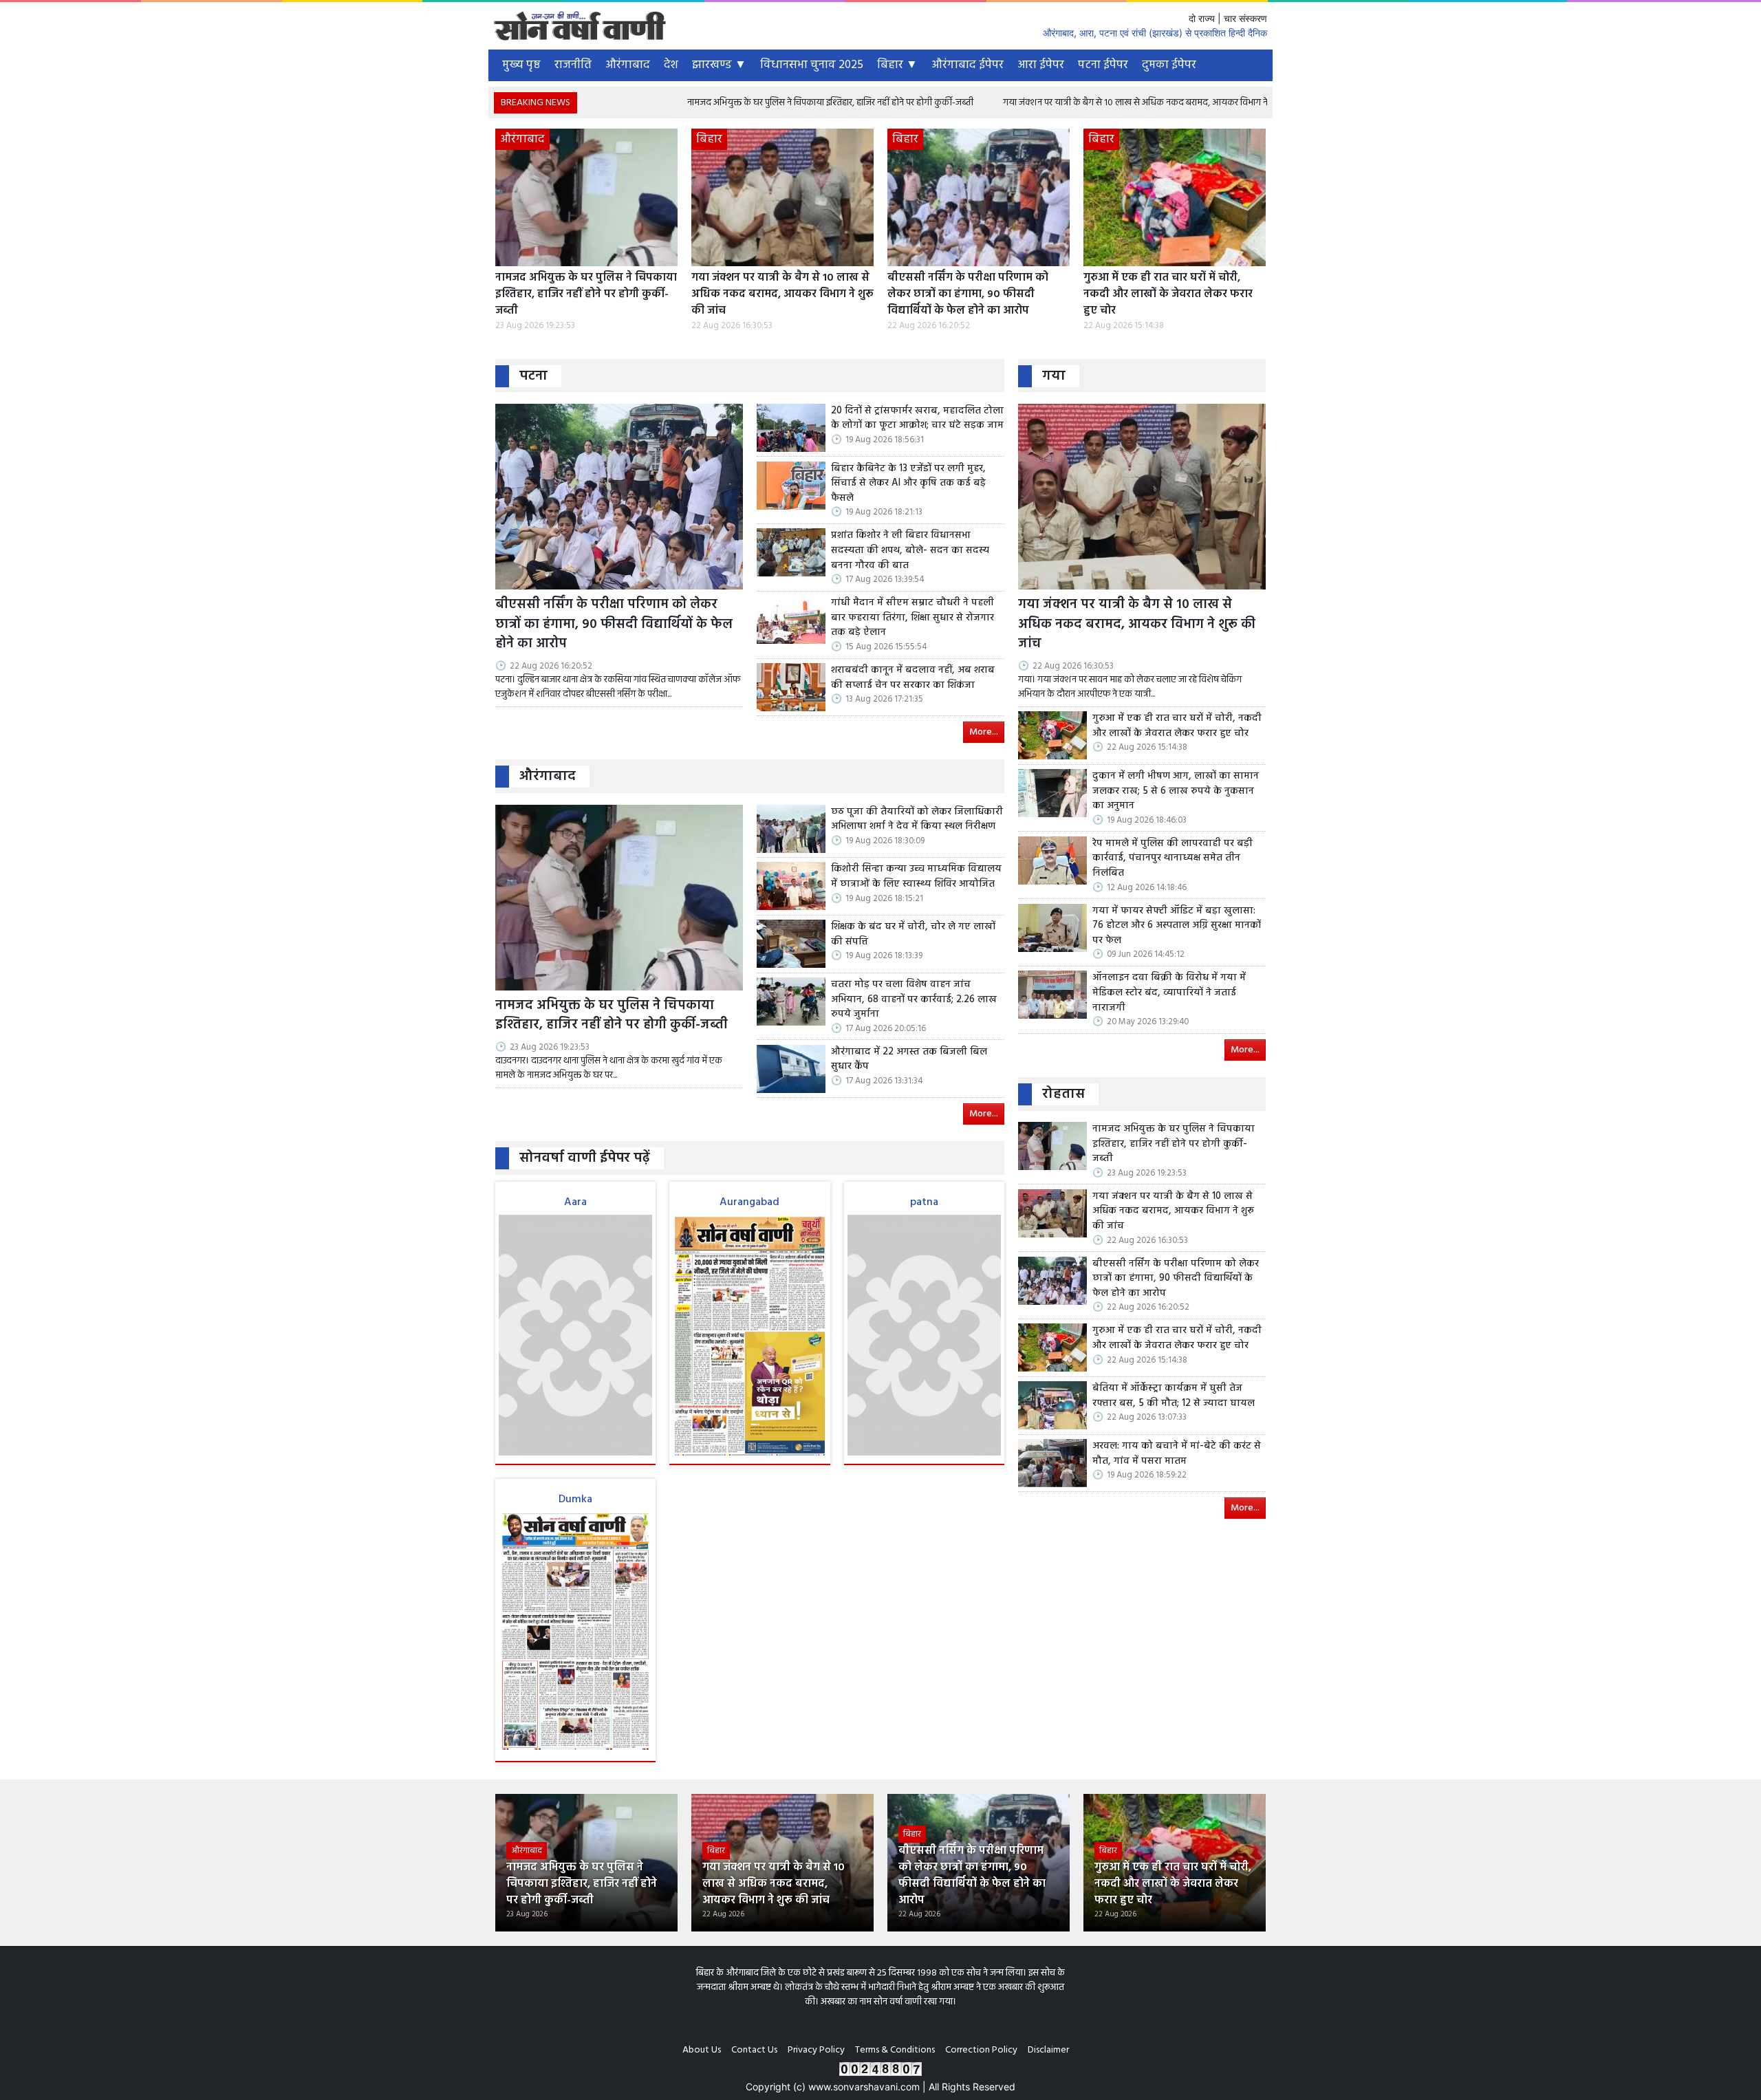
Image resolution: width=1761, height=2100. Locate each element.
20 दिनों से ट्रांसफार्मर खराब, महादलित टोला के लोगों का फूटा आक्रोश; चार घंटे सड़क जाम (917, 419)
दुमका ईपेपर (1169, 65)
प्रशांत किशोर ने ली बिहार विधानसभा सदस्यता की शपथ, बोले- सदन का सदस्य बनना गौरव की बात (910, 551)
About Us (702, 2050)
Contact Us (754, 2050)
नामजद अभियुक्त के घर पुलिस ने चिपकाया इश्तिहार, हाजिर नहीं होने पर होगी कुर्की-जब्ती (724, 103)
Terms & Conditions (895, 2050)
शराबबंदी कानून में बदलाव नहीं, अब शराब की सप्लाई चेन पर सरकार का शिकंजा (913, 678)
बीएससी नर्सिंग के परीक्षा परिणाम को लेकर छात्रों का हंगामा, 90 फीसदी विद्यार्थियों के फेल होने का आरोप (968, 294)
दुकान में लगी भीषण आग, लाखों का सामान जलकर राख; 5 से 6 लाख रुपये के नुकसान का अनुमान (1176, 791)
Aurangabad (749, 1202)
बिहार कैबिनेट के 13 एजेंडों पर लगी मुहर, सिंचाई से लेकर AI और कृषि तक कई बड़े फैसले (908, 484)
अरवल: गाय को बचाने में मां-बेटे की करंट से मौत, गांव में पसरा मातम (1177, 1454)
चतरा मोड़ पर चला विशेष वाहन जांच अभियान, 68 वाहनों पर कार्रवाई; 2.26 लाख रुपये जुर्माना (914, 1000)
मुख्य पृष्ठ (521, 65)
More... (984, 732)
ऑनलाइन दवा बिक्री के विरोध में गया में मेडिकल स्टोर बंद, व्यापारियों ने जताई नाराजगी (1169, 993)
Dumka (575, 1500)
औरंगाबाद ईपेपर (968, 65)
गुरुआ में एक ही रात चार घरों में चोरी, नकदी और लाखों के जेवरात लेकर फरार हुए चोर (1168, 294)
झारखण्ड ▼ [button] (719, 65)
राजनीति (573, 65)
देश (671, 65)
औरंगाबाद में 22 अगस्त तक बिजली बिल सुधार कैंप (909, 1060)
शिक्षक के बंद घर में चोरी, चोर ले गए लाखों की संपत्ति (913, 934)
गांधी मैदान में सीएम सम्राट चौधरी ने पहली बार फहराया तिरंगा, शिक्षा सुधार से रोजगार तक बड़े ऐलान (912, 618)
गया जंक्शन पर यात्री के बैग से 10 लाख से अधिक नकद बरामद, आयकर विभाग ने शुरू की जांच (1050, 103)
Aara (575, 1202)
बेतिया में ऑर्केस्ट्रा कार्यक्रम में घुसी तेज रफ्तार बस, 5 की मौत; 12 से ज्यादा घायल (1174, 1396)
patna (924, 1202)
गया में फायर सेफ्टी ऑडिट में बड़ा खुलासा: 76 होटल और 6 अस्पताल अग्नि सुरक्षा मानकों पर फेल (1177, 926)
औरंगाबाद (628, 65)
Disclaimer (1048, 2050)
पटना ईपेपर (1103, 65)
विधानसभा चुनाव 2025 (812, 65)
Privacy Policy (816, 2050)
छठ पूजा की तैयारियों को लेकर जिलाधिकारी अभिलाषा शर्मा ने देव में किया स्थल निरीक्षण (917, 820)
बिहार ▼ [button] (897, 65)
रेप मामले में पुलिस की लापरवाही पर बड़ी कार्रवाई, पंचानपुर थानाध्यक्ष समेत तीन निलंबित (1173, 859)
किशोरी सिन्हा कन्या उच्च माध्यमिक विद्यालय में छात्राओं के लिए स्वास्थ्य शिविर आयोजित (916, 877)
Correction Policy (981, 2050)
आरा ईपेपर (1041, 65)
